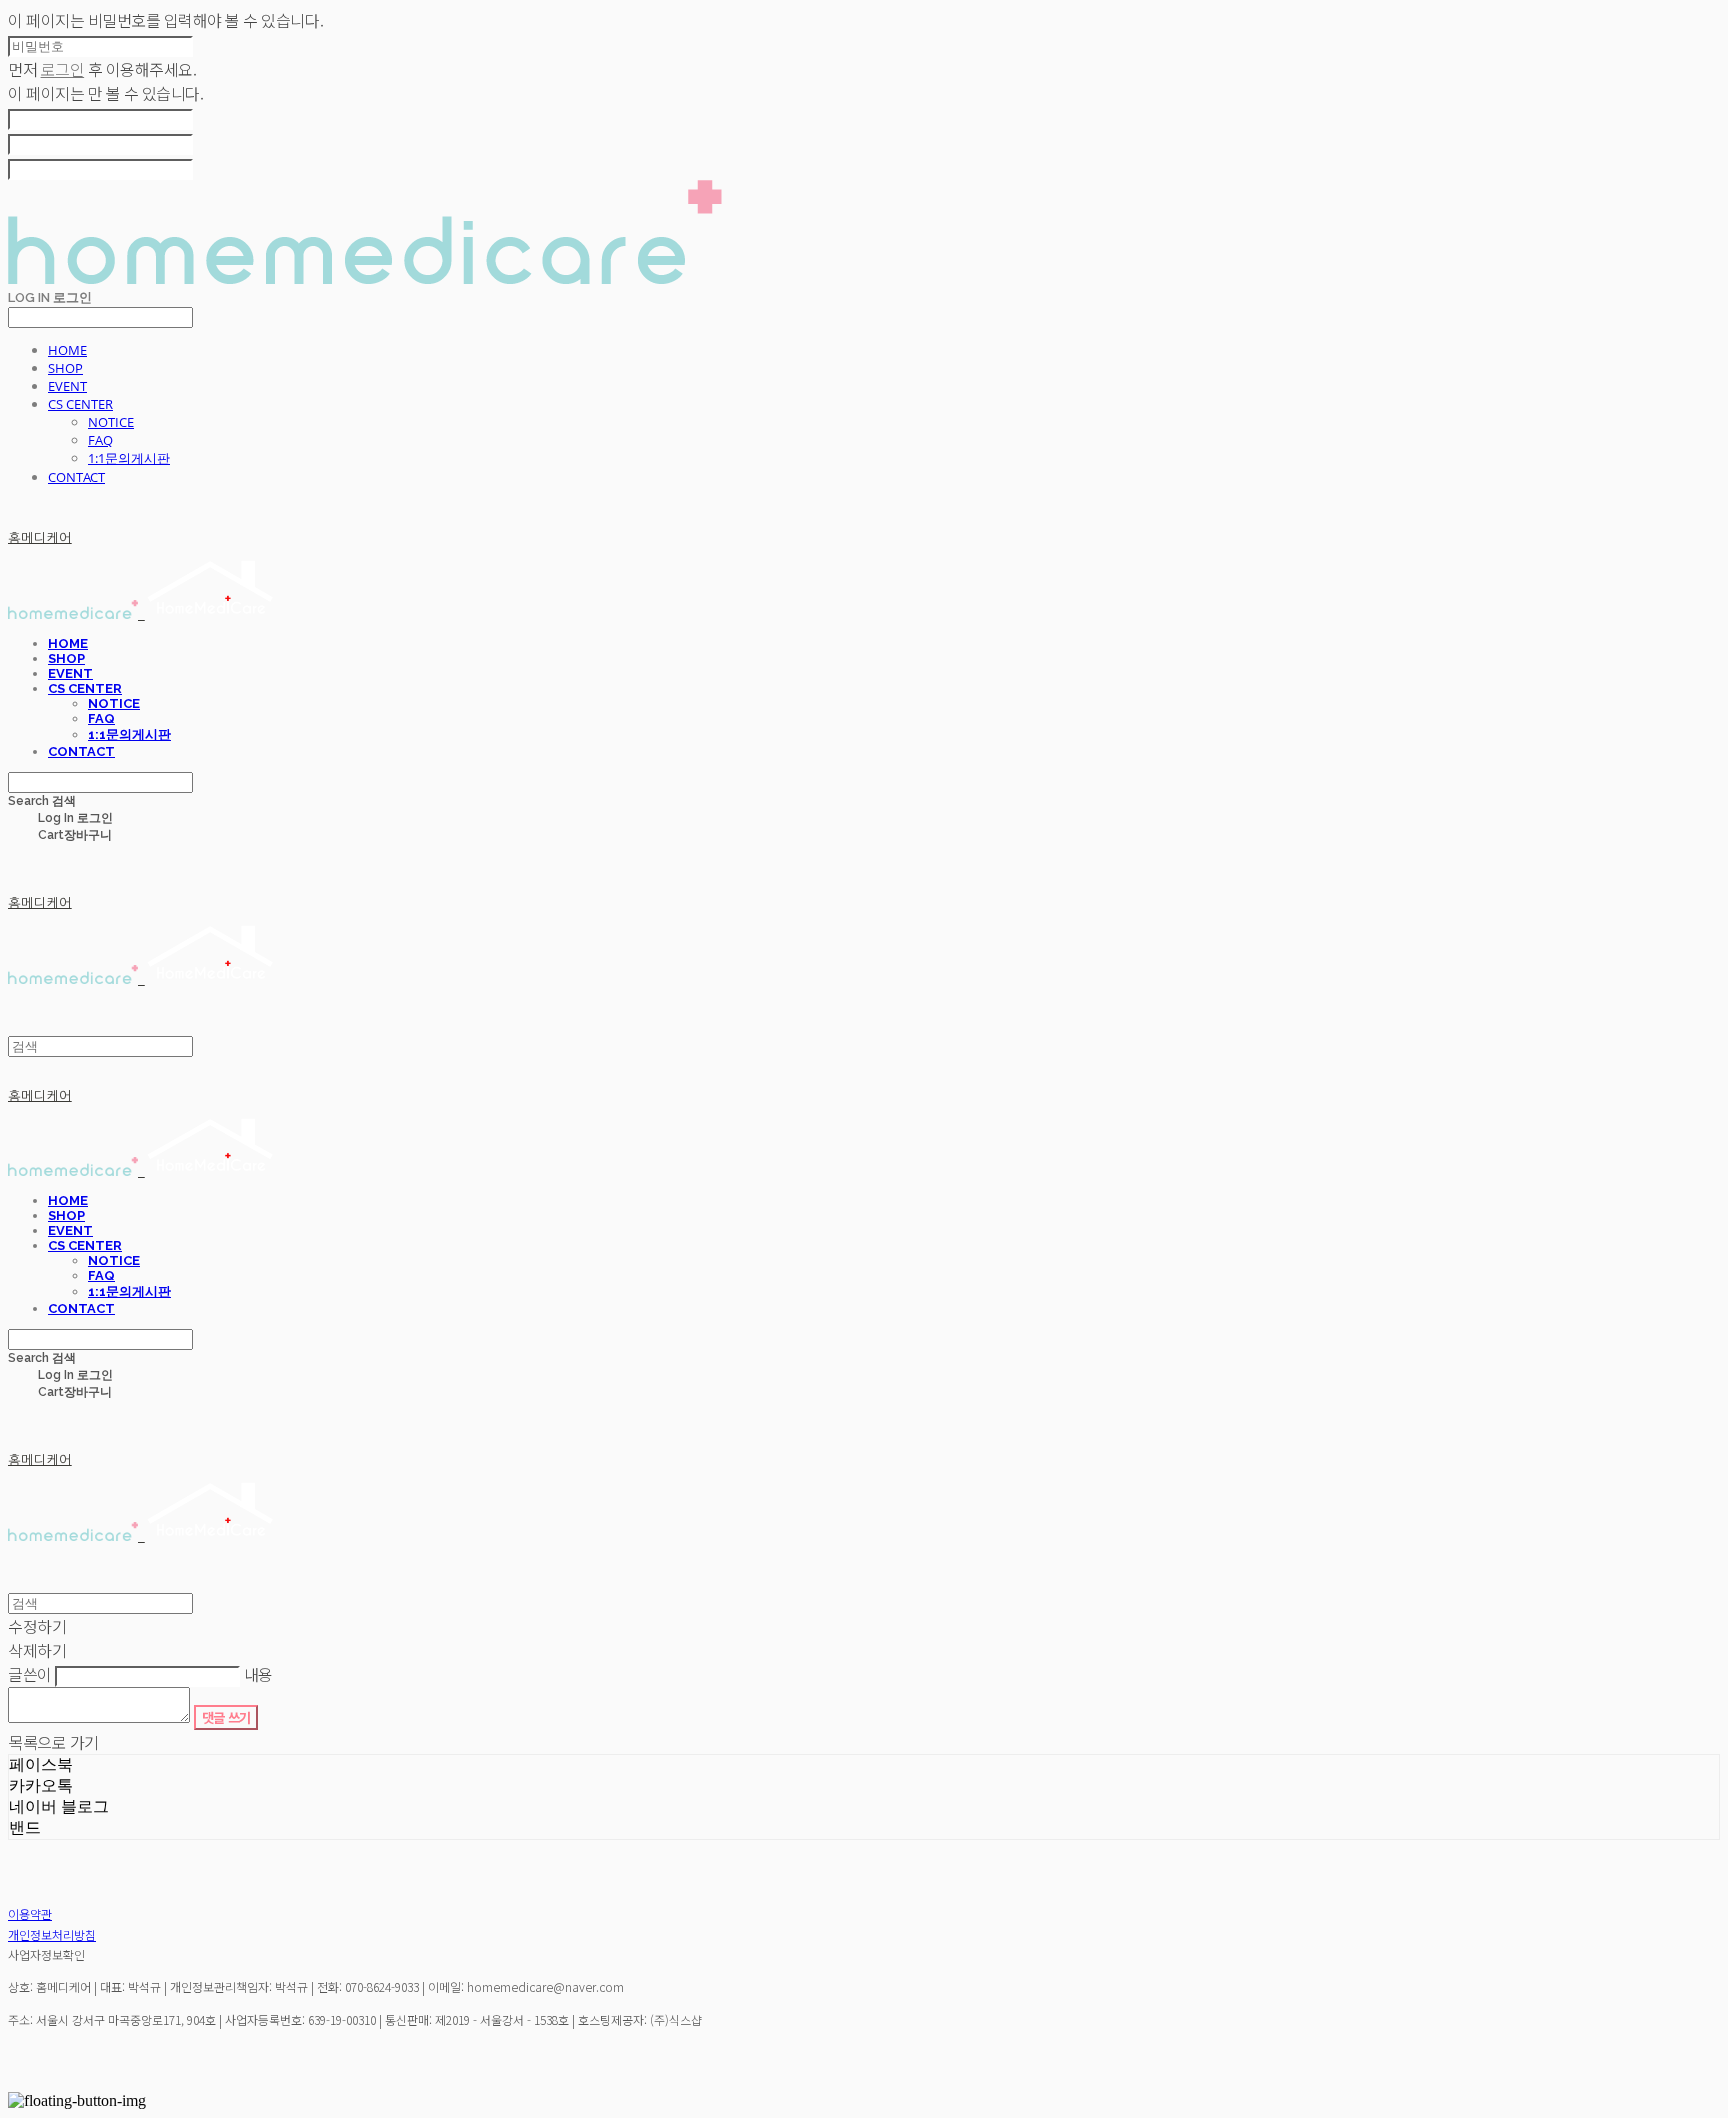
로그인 (63, 69)
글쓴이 (30, 1674)
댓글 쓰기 (226, 1717)
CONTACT (76, 477)
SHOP (65, 368)
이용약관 (30, 1913)
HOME (67, 350)
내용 (258, 1674)
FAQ (100, 440)
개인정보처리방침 (52, 1934)
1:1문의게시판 (129, 458)
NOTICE (111, 422)
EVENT (67, 386)
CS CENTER (80, 404)
